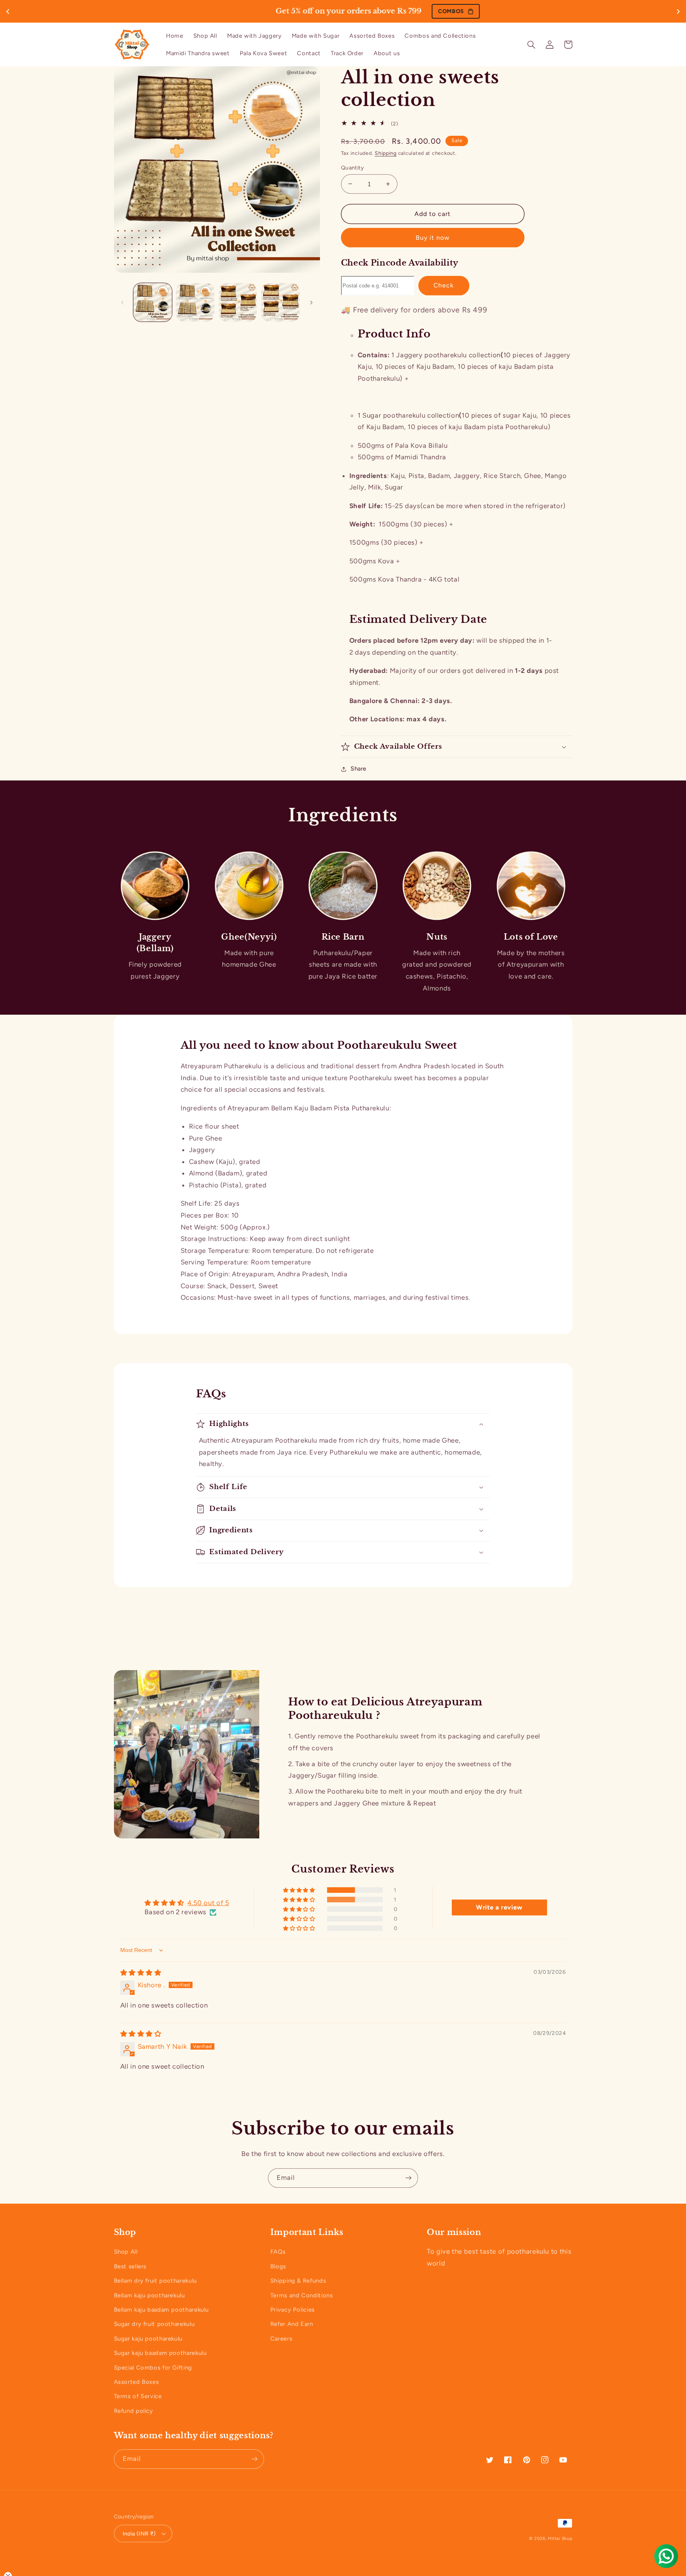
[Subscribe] (409, 2178)
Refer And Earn (292, 2324)
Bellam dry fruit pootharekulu (155, 2281)
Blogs (278, 2266)
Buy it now (433, 238)
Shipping (386, 153)
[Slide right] (311, 302)
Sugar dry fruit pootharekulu (154, 2324)
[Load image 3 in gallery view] (238, 302)
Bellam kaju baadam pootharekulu (162, 2310)
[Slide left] (123, 302)
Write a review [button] (499, 1907)
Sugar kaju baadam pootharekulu (160, 2353)
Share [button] (358, 769)
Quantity (352, 168)
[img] (141, 1973)
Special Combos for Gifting (153, 2368)
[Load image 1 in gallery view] (153, 302)
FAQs (278, 2252)
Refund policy (134, 2411)
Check (444, 285)
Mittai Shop (560, 2538)
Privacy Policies (293, 2310)
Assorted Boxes (137, 2382)
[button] (532, 44)
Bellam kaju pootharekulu (149, 2295)
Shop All (126, 2252)
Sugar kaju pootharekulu (148, 2339)
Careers (281, 2339)
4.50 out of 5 (208, 1903)
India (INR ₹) (139, 2534)
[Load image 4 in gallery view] (280, 302)
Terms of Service (138, 2396)
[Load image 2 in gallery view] (195, 302)
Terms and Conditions (302, 2295)
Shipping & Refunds (298, 2281)
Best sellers (130, 2266)
